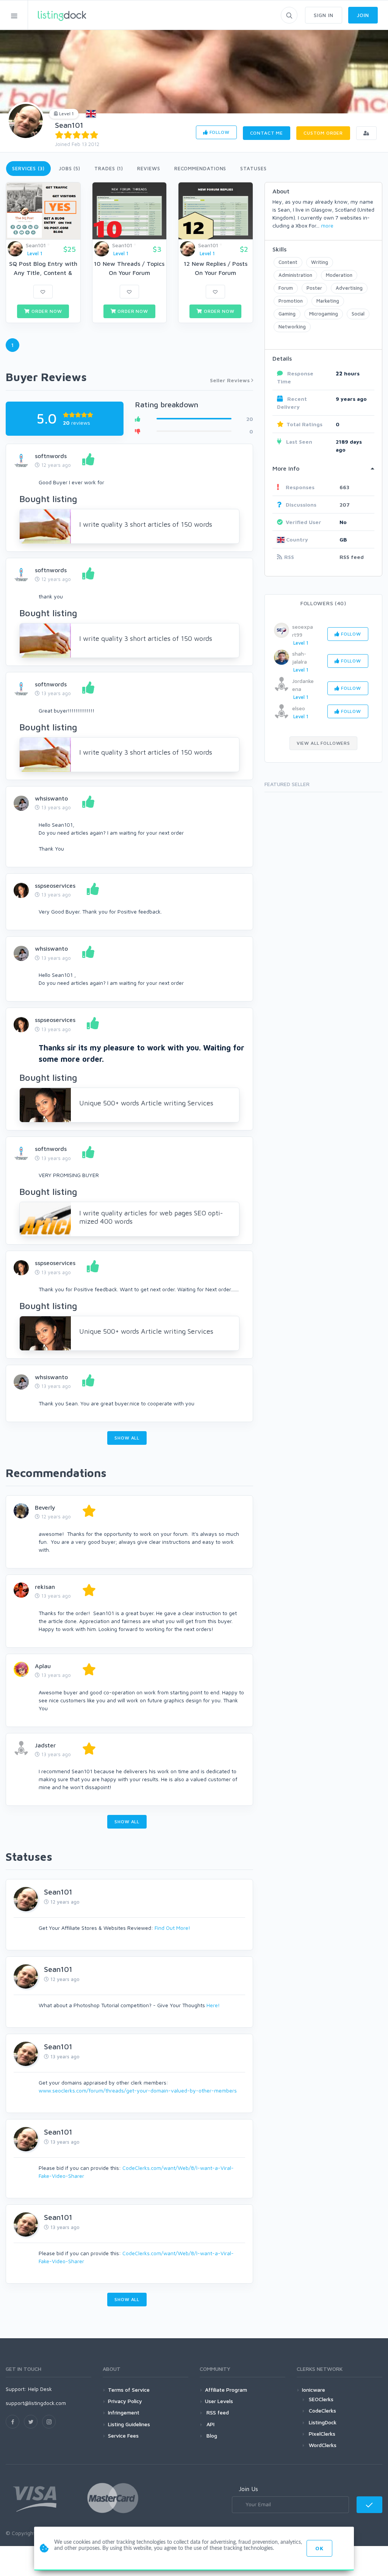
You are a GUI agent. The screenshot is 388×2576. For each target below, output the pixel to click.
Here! (213, 2005)
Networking (292, 327)
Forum (286, 288)
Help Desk (40, 2389)
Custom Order (323, 133)
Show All (127, 1438)
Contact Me (267, 133)
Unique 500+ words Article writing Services (146, 1103)
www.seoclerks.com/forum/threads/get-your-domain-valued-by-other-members (138, 2090)
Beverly (45, 1507)
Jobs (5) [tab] (70, 168)
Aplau (43, 1666)
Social (358, 314)
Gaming (287, 314)
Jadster (45, 1745)
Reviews (149, 168)
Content (288, 262)
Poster (314, 288)
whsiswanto (51, 798)
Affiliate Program (226, 2390)
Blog (211, 2436)
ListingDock (323, 2422)
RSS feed (352, 557)
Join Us (248, 2489)
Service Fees (123, 2436)
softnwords (51, 456)
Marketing (328, 301)
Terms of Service (129, 2390)
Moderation (339, 275)
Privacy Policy (125, 2401)
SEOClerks (321, 2399)
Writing (320, 262)
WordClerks (323, 2445)
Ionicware (314, 2390)
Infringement (124, 2412)
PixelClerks (322, 2434)
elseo (299, 708)
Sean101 (69, 125)
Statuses (253, 168)
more (327, 225)
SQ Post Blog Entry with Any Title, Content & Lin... (43, 273)
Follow (219, 132)
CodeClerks (322, 2410)
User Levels (219, 2401)
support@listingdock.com (36, 2403)
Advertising (349, 288)
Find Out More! (172, 1928)
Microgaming (324, 314)
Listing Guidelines (129, 2424)
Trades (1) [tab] (109, 168)
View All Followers (323, 743)
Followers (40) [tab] (323, 603)
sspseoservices (55, 885)
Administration (295, 275)
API (210, 2424)
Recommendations (200, 168)
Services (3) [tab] (28, 168)
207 (345, 505)
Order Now (46, 311)
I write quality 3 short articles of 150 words (146, 524)
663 (344, 487)
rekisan (45, 1587)
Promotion (291, 301)
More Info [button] (286, 468)
